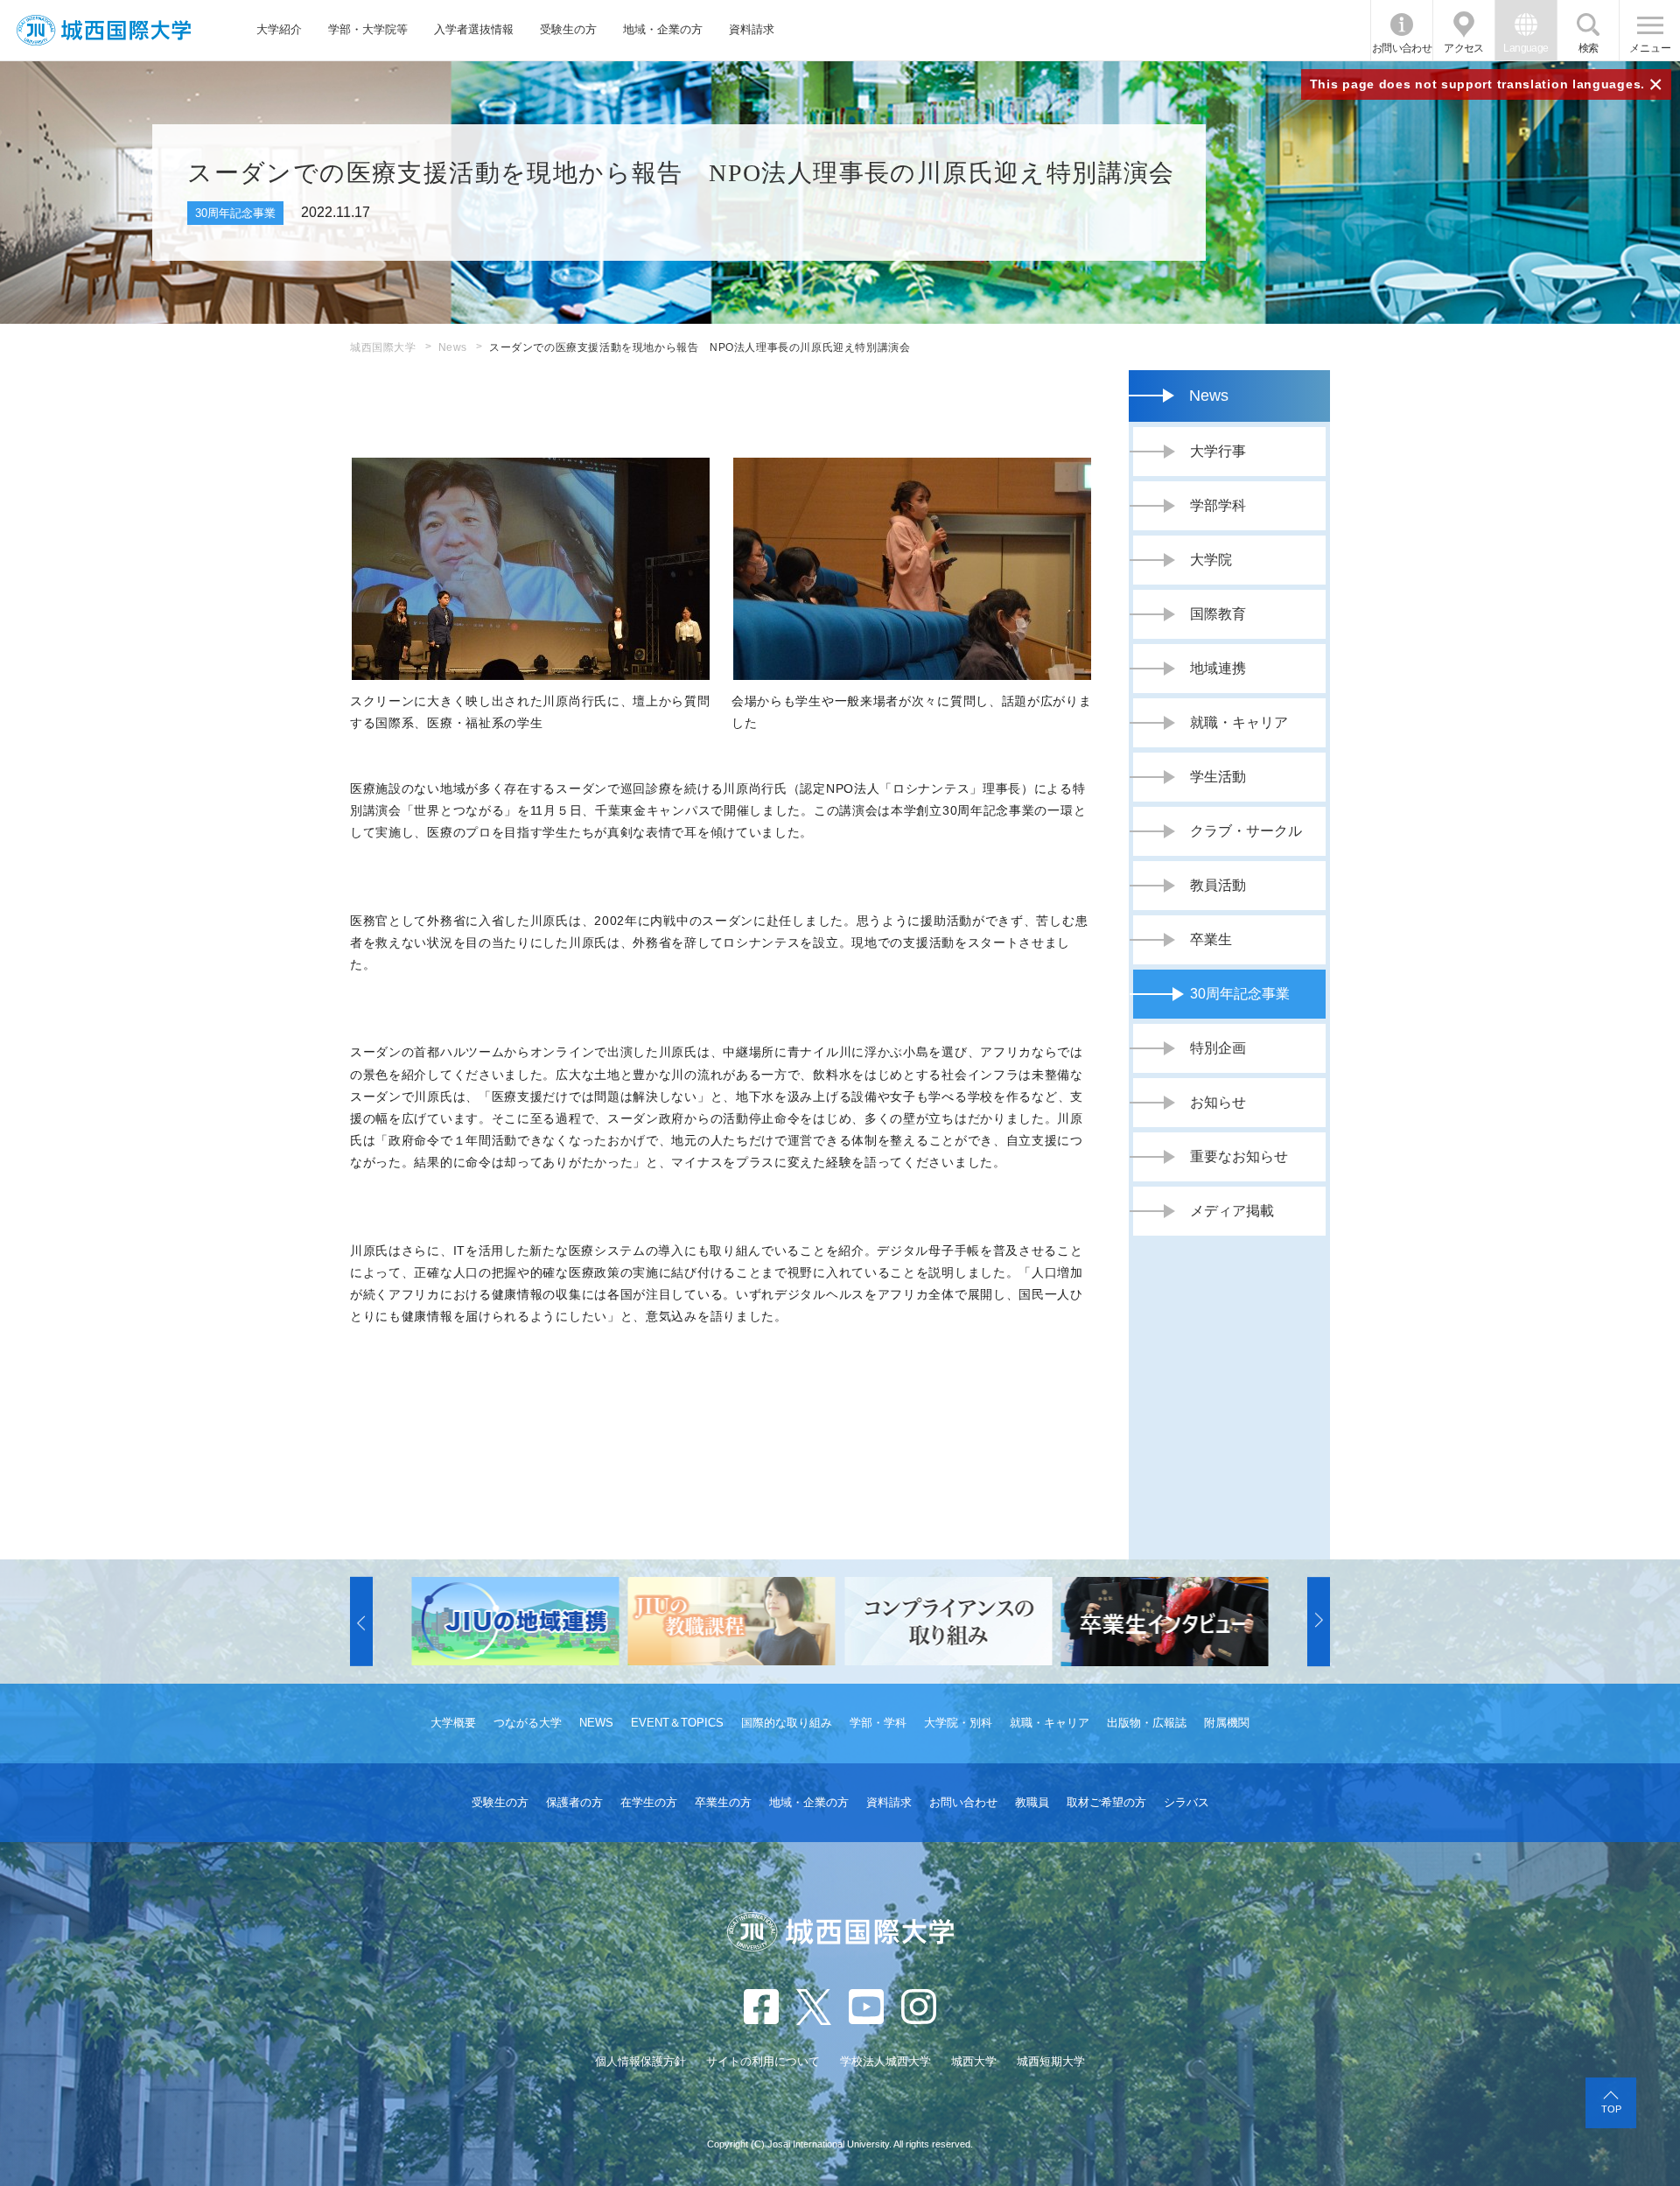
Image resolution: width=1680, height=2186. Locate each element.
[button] (361, 1622)
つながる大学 (528, 1723)
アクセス (1464, 48)
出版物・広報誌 (1147, 1723)
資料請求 (752, 29)
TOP (1611, 2109)
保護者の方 (574, 1802)
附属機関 (1227, 1723)
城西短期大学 (1051, 2061)
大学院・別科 (958, 1723)
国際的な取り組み (787, 1723)
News (453, 347)
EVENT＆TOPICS (677, 1723)
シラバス (1186, 1802)
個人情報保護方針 (640, 2061)
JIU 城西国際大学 (104, 30)
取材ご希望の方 (1106, 1802)
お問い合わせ (1402, 48)
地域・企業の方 (663, 29)
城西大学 (974, 2061)
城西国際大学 (383, 347)
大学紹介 (279, 29)
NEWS (596, 1723)
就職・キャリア (1050, 1723)
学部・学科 (878, 1723)
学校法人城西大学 (885, 2061)
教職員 (1032, 1802)
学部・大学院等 (368, 29)
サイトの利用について (763, 2061)
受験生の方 (568, 29)
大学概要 (453, 1723)
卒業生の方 (723, 1802)
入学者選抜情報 (474, 29)
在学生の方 (649, 1802)
